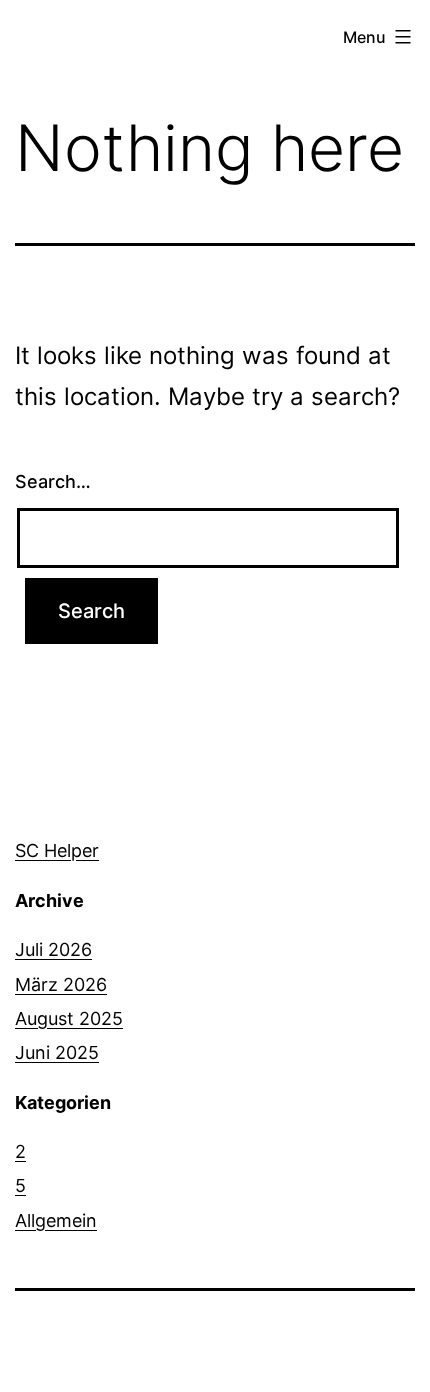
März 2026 (61, 984)
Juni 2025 (57, 1052)
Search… (53, 481)
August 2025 (69, 1018)
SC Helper (57, 850)
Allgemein (56, 1220)
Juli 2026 (53, 949)
